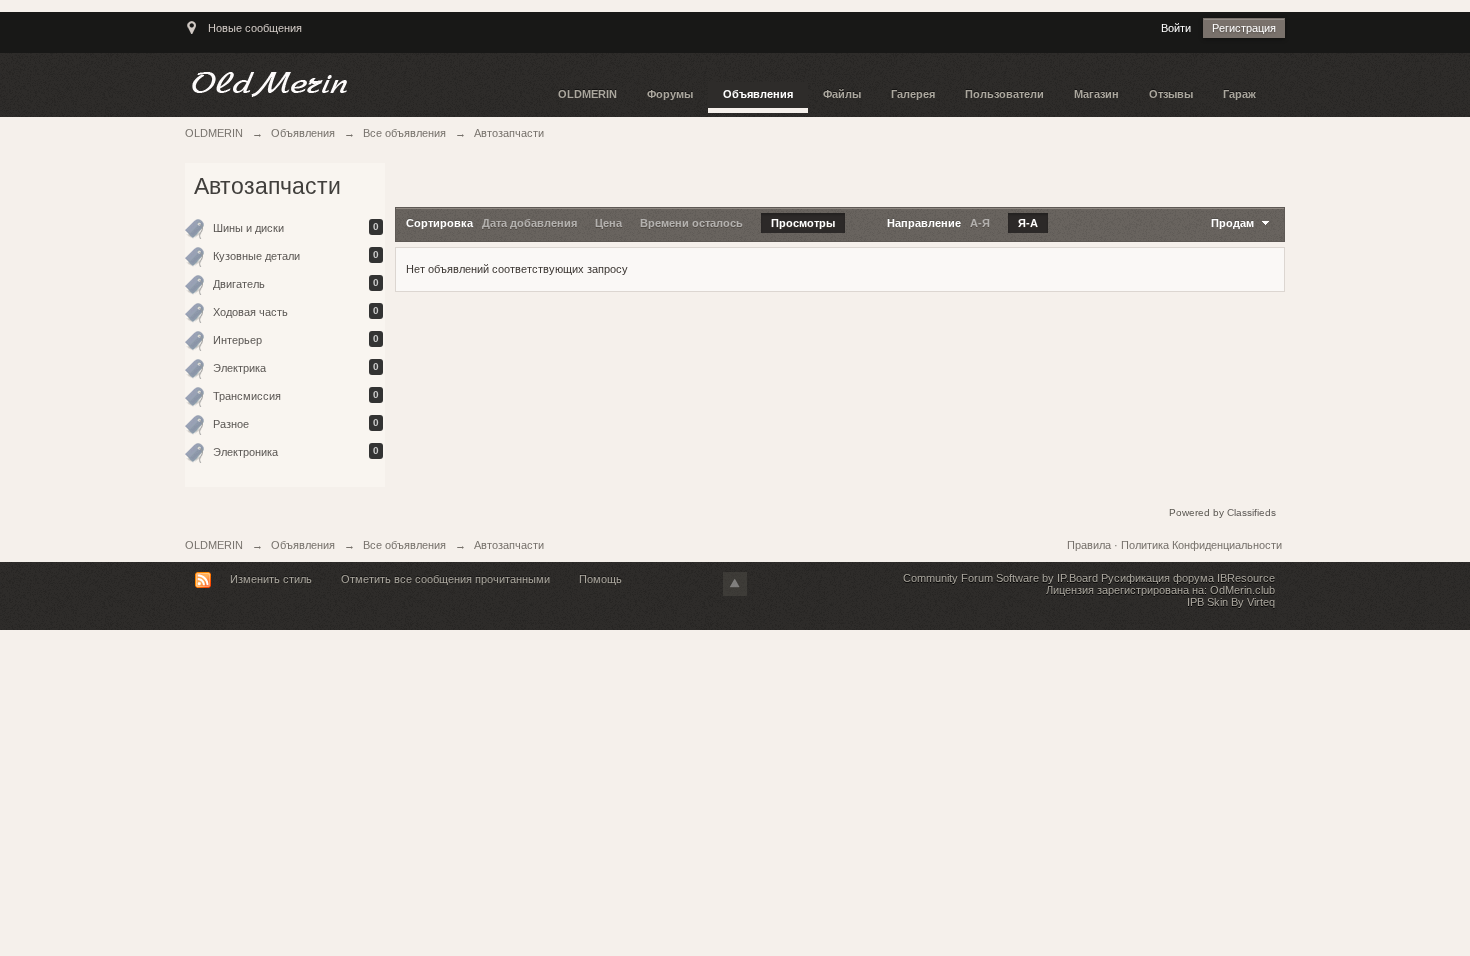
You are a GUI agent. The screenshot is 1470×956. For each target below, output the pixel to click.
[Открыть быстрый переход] (191, 37)
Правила (1090, 545)
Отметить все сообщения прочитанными (445, 579)
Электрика (239, 368)
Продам (1234, 223)
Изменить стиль (271, 579)
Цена (608, 223)
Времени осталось (691, 223)
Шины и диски (248, 228)
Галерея (913, 94)
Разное (231, 424)
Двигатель (239, 284)
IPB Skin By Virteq (1231, 602)
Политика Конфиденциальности (1201, 545)
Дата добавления (529, 223)
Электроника (245, 452)
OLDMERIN (587, 94)
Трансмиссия (247, 396)
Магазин (1096, 94)
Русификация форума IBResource (1186, 578)
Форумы (670, 94)
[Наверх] (735, 584)
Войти (1176, 28)
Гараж (1239, 94)
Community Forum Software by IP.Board (1000, 578)
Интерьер (237, 340)
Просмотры (803, 223)
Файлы (842, 94)
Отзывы (1171, 94)
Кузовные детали (256, 256)
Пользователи (1004, 94)
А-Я (980, 223)
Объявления (758, 94)
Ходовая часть (250, 312)
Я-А (1028, 223)
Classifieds (1251, 512)
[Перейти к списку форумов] (364, 84)
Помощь (600, 579)
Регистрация (1244, 28)
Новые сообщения (255, 28)
